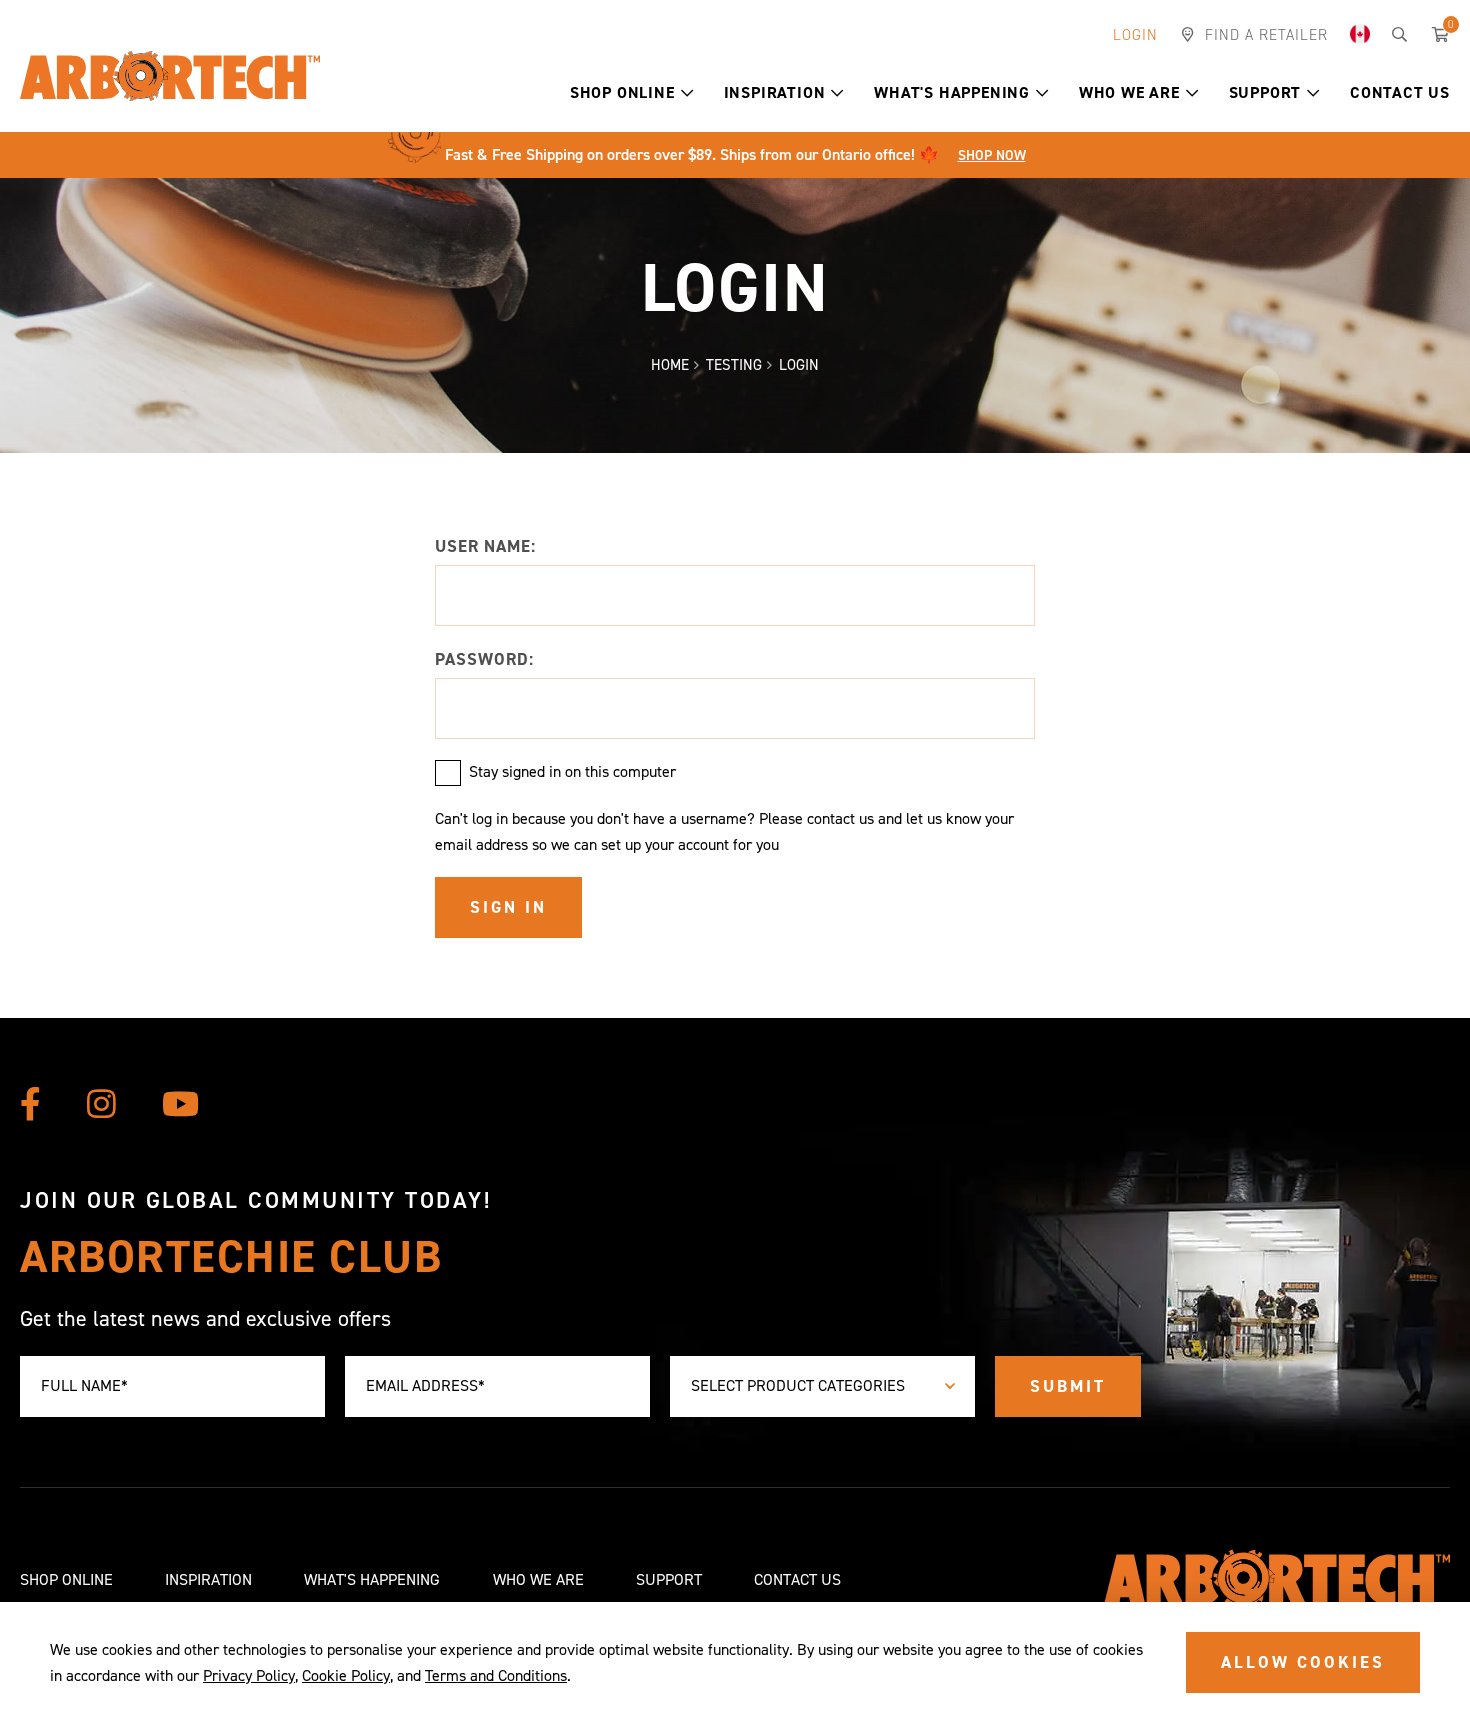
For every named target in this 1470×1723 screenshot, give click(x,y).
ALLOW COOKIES (1303, 1662)
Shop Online (622, 92)
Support (1265, 92)
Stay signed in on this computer (572, 771)
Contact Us (1400, 92)
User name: (485, 546)
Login (1135, 35)
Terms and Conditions (496, 1675)
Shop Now (992, 155)
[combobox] (822, 1386)
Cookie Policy (346, 1675)
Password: (484, 659)
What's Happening (952, 92)
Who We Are (1129, 92)
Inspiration (775, 92)
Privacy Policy (249, 1675)
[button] (687, 93)
